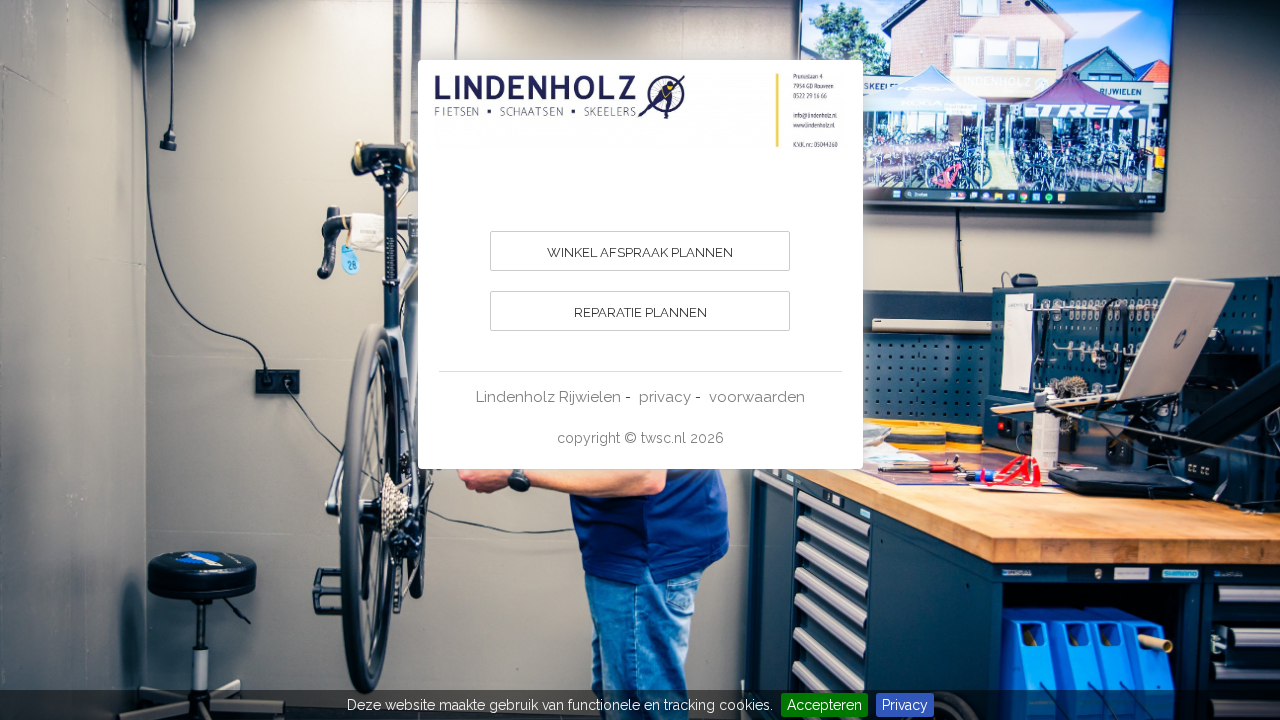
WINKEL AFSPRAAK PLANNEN (640, 252)
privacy (665, 397)
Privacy (905, 705)
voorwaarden (757, 397)
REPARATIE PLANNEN (640, 312)
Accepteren (824, 705)
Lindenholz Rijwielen (548, 397)
